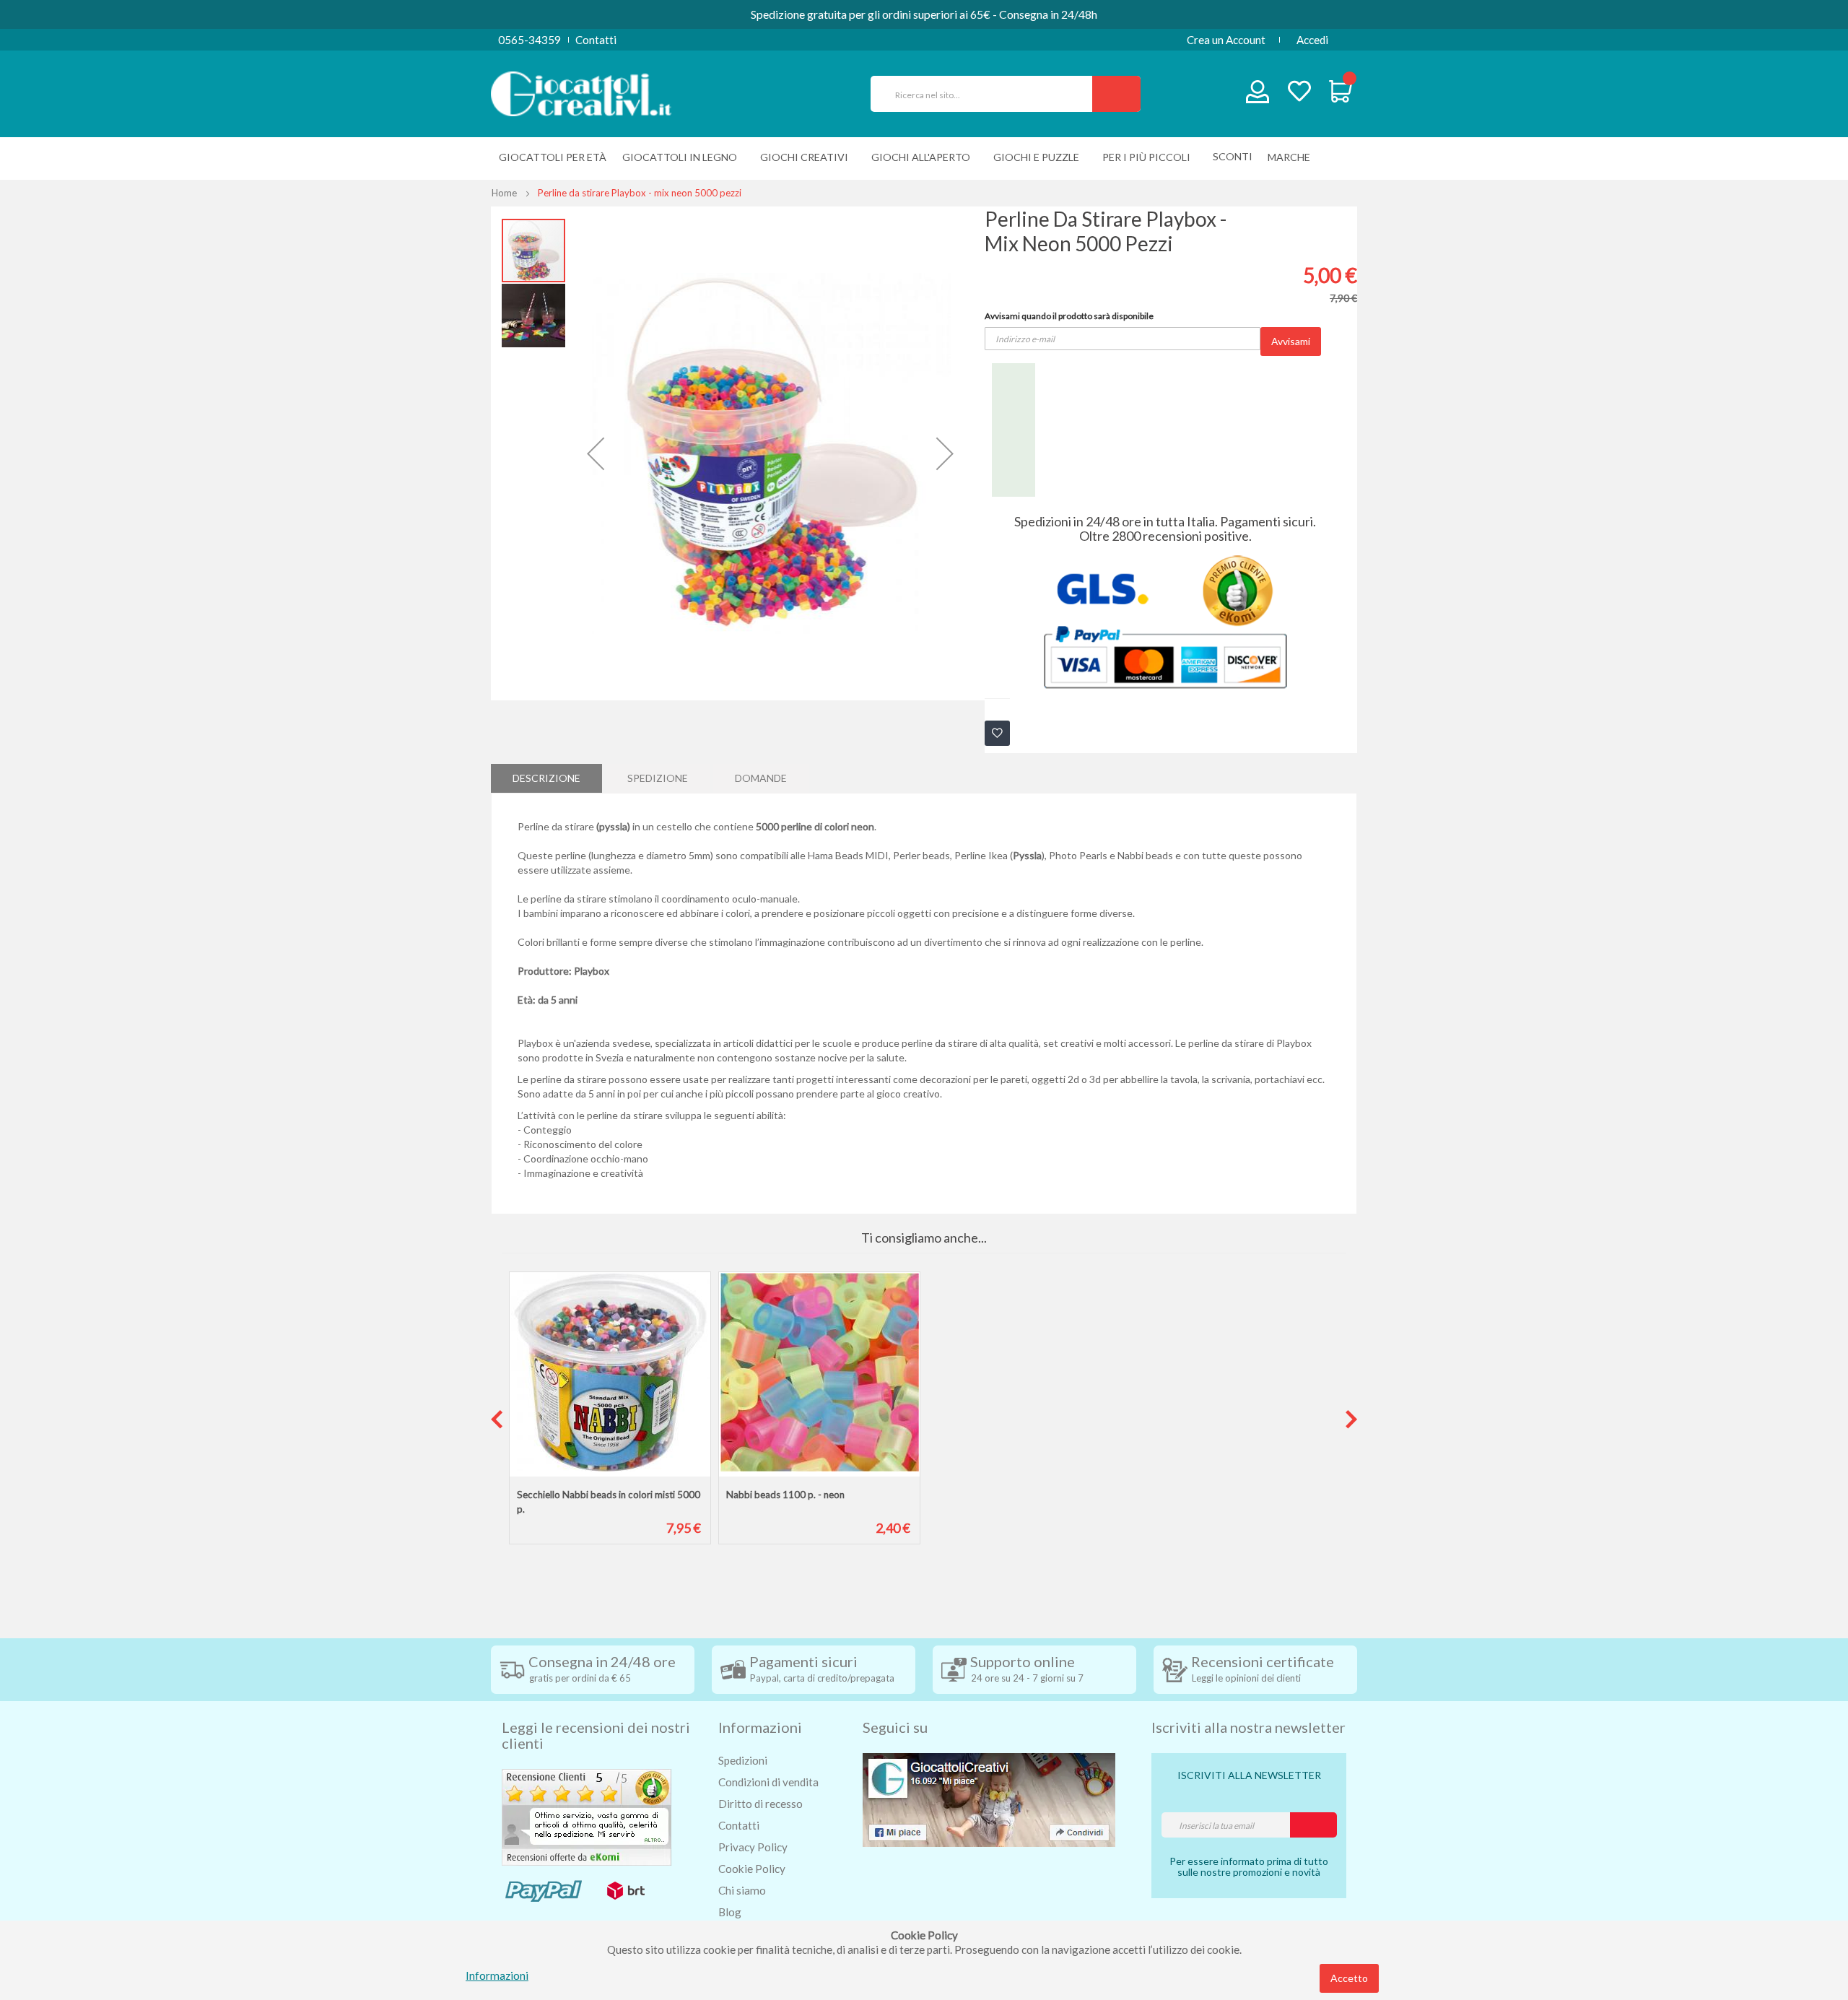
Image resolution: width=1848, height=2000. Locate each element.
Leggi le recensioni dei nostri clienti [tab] (596, 1735)
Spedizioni (743, 1760)
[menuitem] (1293, 157)
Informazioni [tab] (760, 1727)
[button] (596, 453)
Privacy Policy (753, 1847)
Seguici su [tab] (895, 1727)
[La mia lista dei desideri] (1299, 93)
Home (504, 193)
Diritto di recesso (760, 1804)
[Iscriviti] (1313, 1825)
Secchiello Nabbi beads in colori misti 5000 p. (609, 1502)
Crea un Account (1226, 40)
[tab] (546, 778)
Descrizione (546, 778)
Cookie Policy (752, 1869)
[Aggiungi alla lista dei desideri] (997, 733)
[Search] (1116, 94)
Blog (730, 1912)
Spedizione (658, 778)
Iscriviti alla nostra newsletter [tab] (1248, 1727)
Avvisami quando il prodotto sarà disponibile (1069, 316)
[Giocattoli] (581, 92)
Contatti (596, 40)
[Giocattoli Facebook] (989, 1798)
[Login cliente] (1258, 95)
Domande (761, 778)
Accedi (1312, 40)
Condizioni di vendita (768, 1782)
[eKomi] (587, 1815)
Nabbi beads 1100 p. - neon (785, 1495)
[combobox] (988, 94)
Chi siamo (742, 1890)
